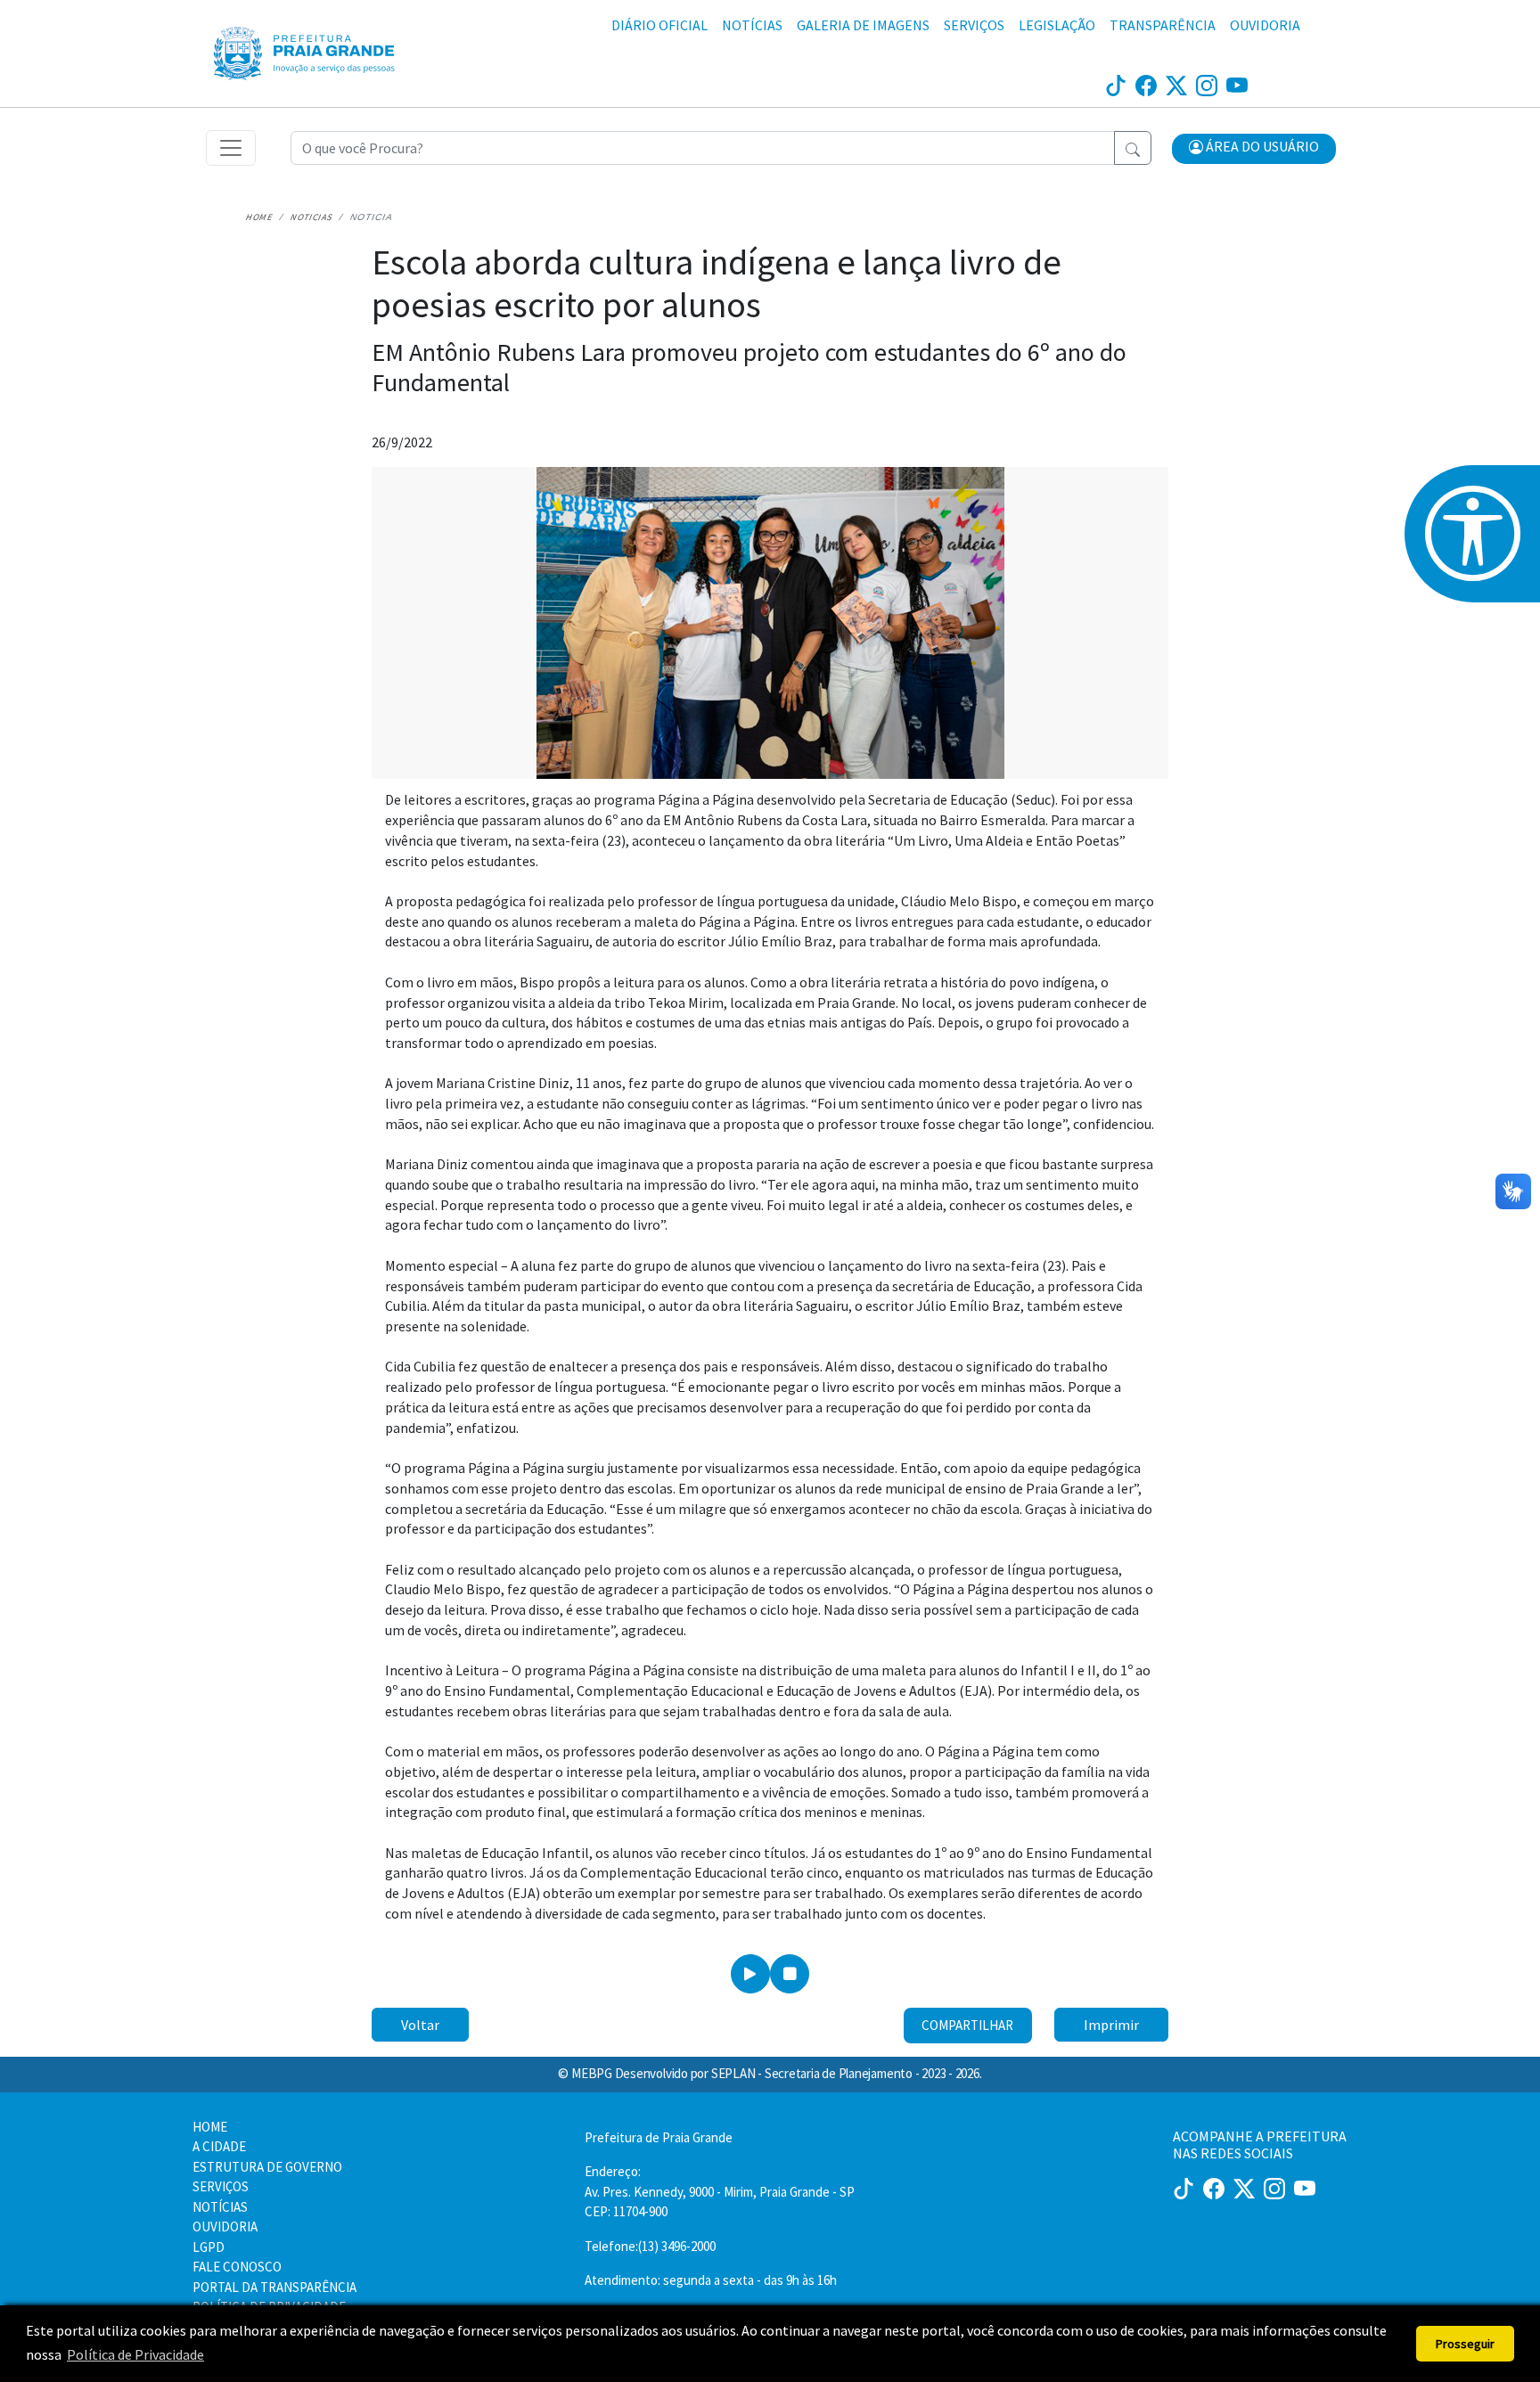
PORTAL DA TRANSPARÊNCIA (274, 2287)
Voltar (420, 2025)
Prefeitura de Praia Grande (659, 2137)
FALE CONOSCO (237, 2267)
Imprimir (1111, 2025)
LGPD (209, 2247)
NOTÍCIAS (752, 25)
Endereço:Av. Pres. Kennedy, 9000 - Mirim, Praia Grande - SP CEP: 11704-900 (720, 2191)
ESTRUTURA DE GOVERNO (267, 2167)
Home (260, 217)
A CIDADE (219, 2146)
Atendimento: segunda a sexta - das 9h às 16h (711, 2280)
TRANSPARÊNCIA (1163, 25)
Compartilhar (967, 2025)
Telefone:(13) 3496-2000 (650, 2246)
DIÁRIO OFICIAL (659, 25)
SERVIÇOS (974, 25)
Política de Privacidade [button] (135, 2354)
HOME (210, 2127)
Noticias (312, 217)
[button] (1254, 149)
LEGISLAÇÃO (1057, 25)
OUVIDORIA (1265, 25)
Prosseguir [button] (1465, 2344)
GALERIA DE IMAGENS (863, 25)
